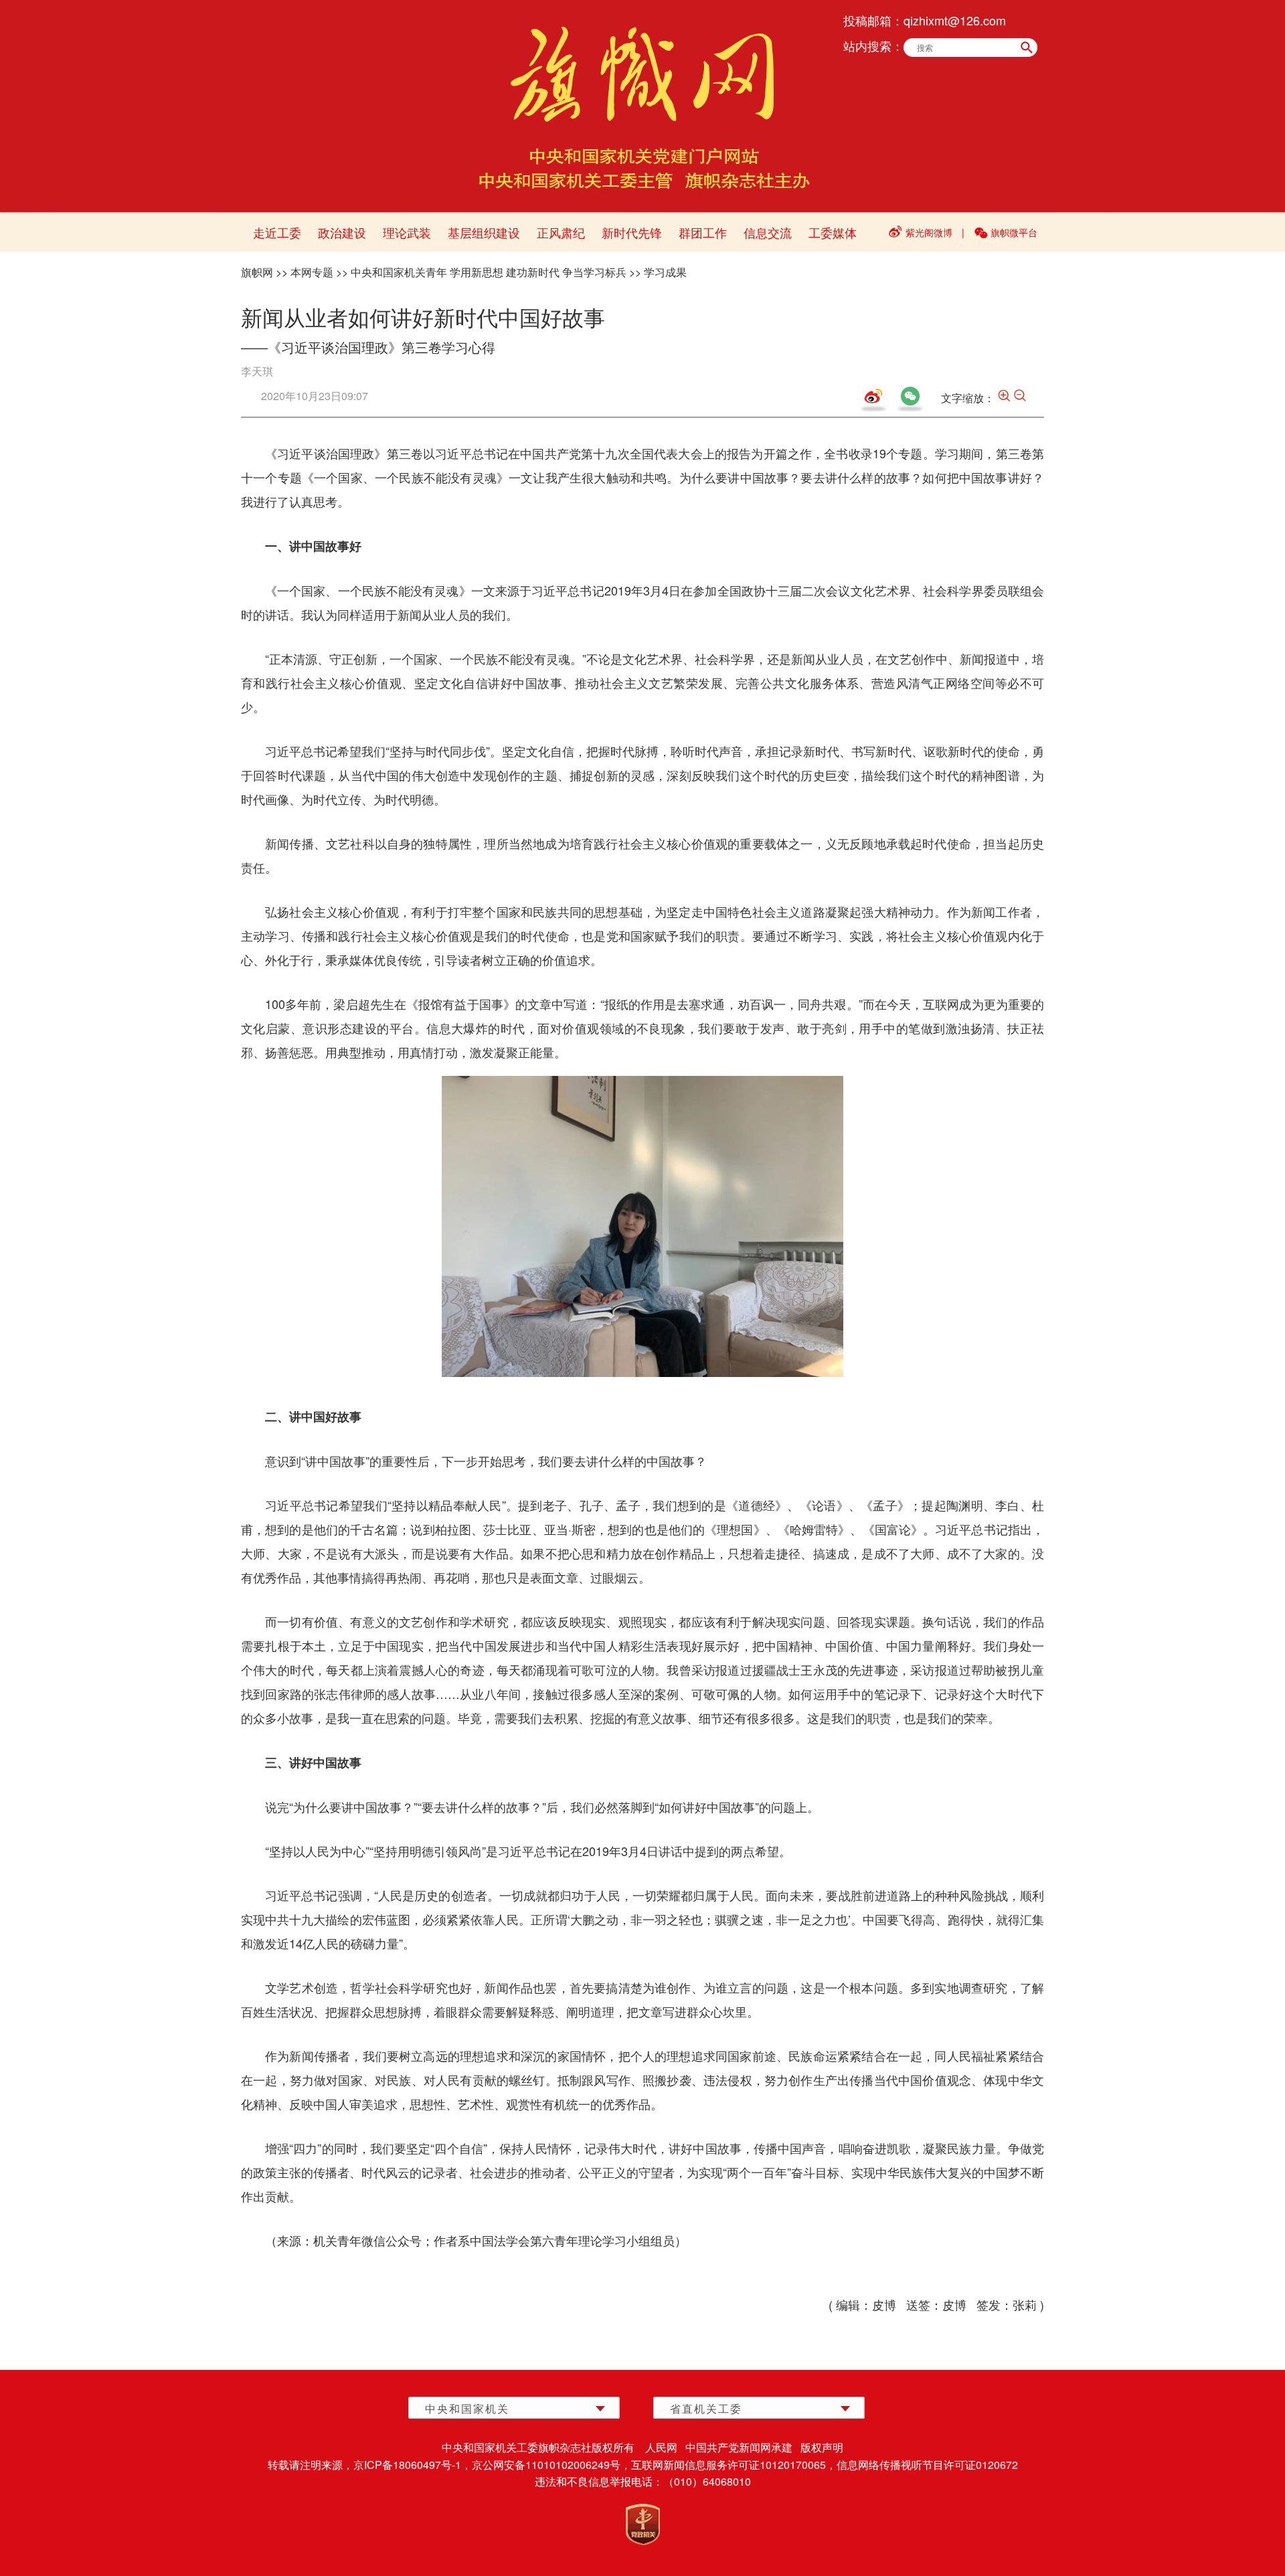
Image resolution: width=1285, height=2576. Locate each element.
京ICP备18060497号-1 (407, 2465)
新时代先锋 (632, 232)
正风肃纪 (561, 232)
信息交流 (768, 232)
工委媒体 (833, 232)
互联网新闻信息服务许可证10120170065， (734, 2465)
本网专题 (312, 272)
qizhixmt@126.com (955, 20)
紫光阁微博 (929, 232)
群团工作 (703, 232)
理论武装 (407, 232)
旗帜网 (257, 272)
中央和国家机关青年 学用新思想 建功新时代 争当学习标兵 (489, 272)
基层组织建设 (484, 232)
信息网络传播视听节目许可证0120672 (927, 2465)
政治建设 (342, 232)
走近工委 (277, 232)
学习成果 (665, 272)
